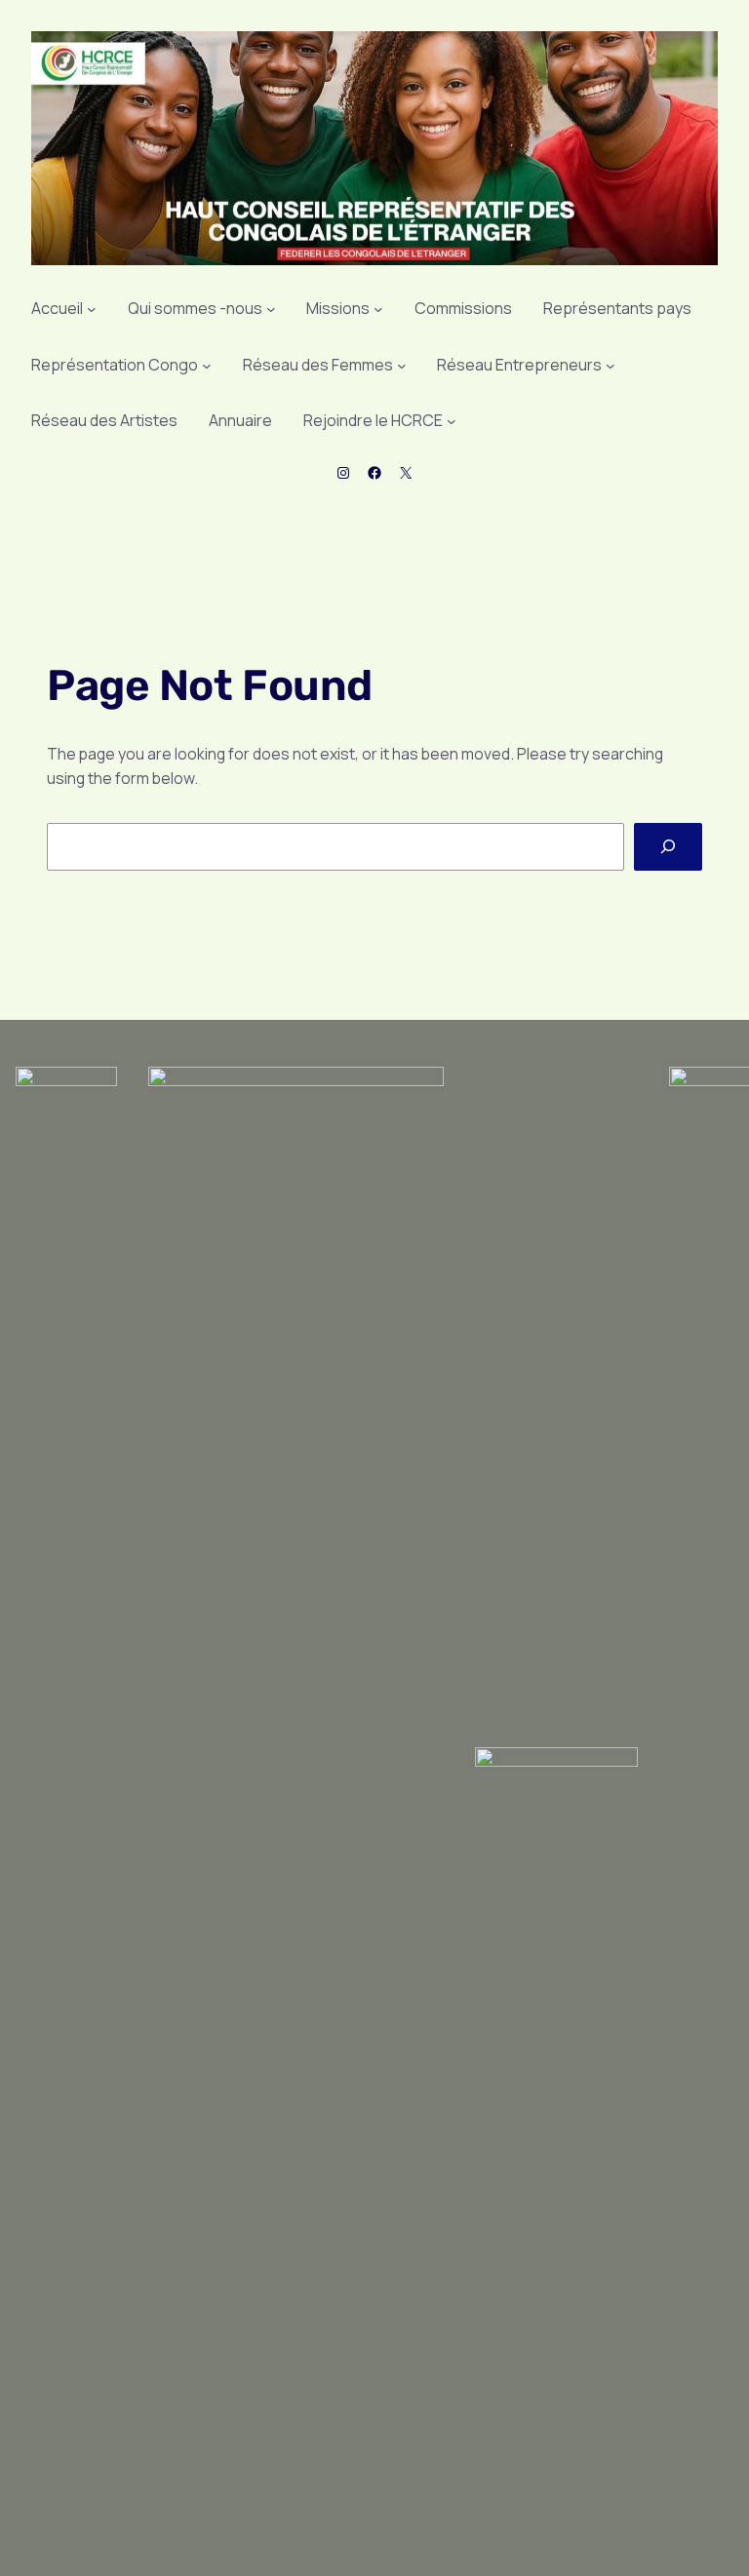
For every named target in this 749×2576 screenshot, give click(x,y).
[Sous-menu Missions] (378, 309)
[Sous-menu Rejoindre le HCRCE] (452, 421)
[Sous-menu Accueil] (92, 309)
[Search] (668, 847)
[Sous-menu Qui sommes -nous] (271, 309)
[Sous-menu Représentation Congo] (207, 366)
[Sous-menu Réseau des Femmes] (402, 366)
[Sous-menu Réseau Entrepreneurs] (611, 366)
